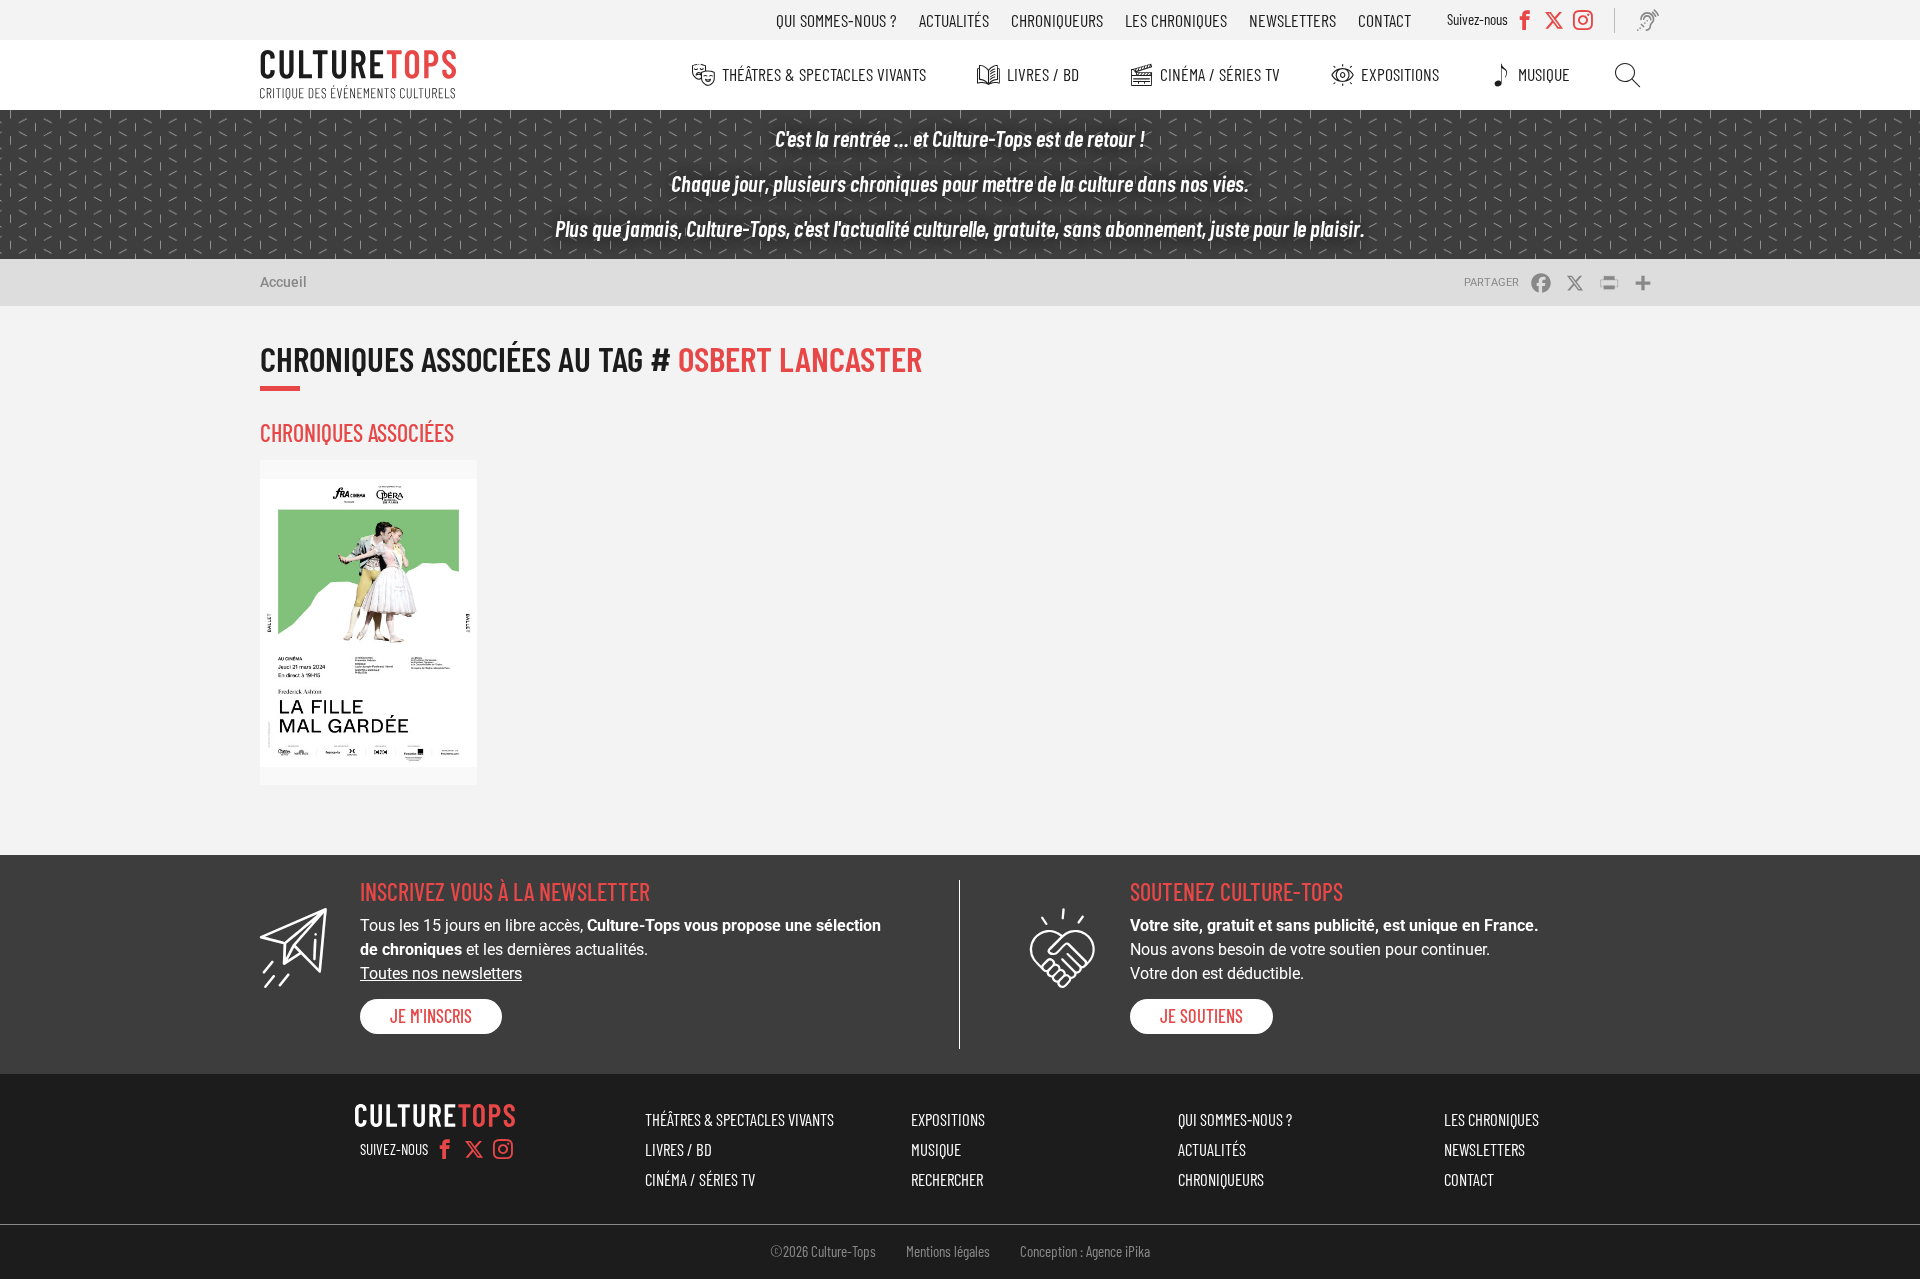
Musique (1544, 74)
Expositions (1400, 74)
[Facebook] (445, 1149)
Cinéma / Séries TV (1220, 74)
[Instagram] (503, 1149)
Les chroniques (1176, 20)
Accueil (283, 282)
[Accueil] (358, 75)
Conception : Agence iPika (1085, 1251)
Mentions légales (948, 1251)
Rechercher (1627, 75)
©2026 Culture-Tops (823, 1251)
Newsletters (1292, 20)
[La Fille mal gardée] (368, 622)
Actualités (954, 20)
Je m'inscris (431, 1016)
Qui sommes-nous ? (836, 20)
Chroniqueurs (1057, 20)
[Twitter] (474, 1149)
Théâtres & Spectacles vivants (824, 74)
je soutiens (1201, 1016)
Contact (1384, 20)
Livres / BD (1043, 74)
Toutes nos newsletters (441, 973)
